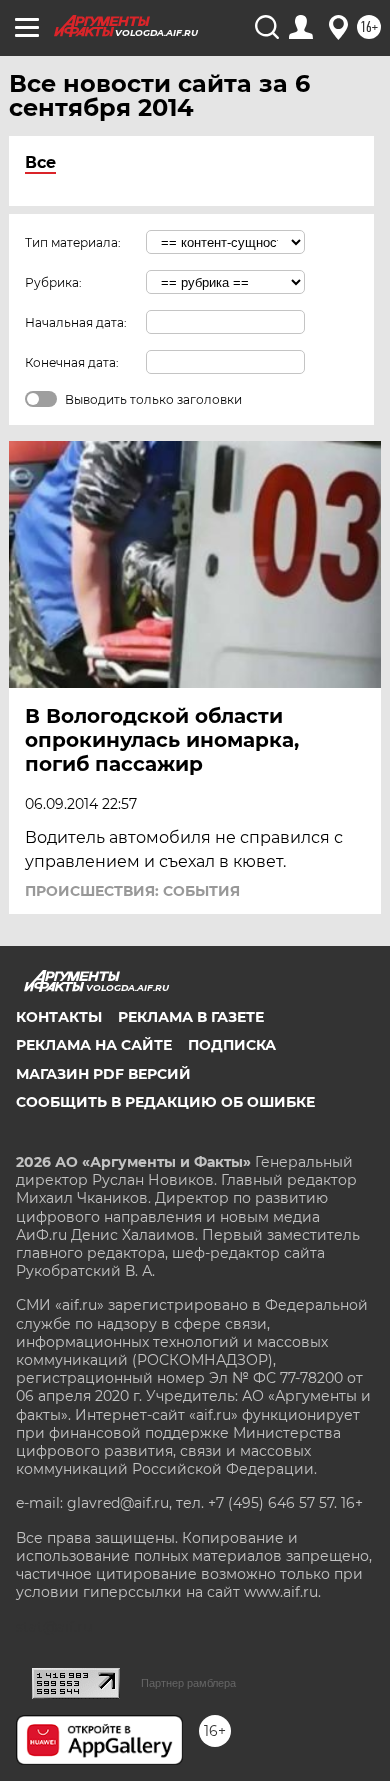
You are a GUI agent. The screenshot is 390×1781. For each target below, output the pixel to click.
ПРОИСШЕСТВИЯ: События (132, 891)
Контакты (59, 1017)
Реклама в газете (191, 1017)
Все (40, 162)
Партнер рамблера (188, 1683)
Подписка (232, 1045)
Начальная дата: (76, 322)
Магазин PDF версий (103, 1074)
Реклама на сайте (94, 1045)
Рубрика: (53, 282)
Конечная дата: (72, 362)
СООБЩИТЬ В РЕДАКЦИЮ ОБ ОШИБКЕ (165, 1102)
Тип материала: (73, 242)
